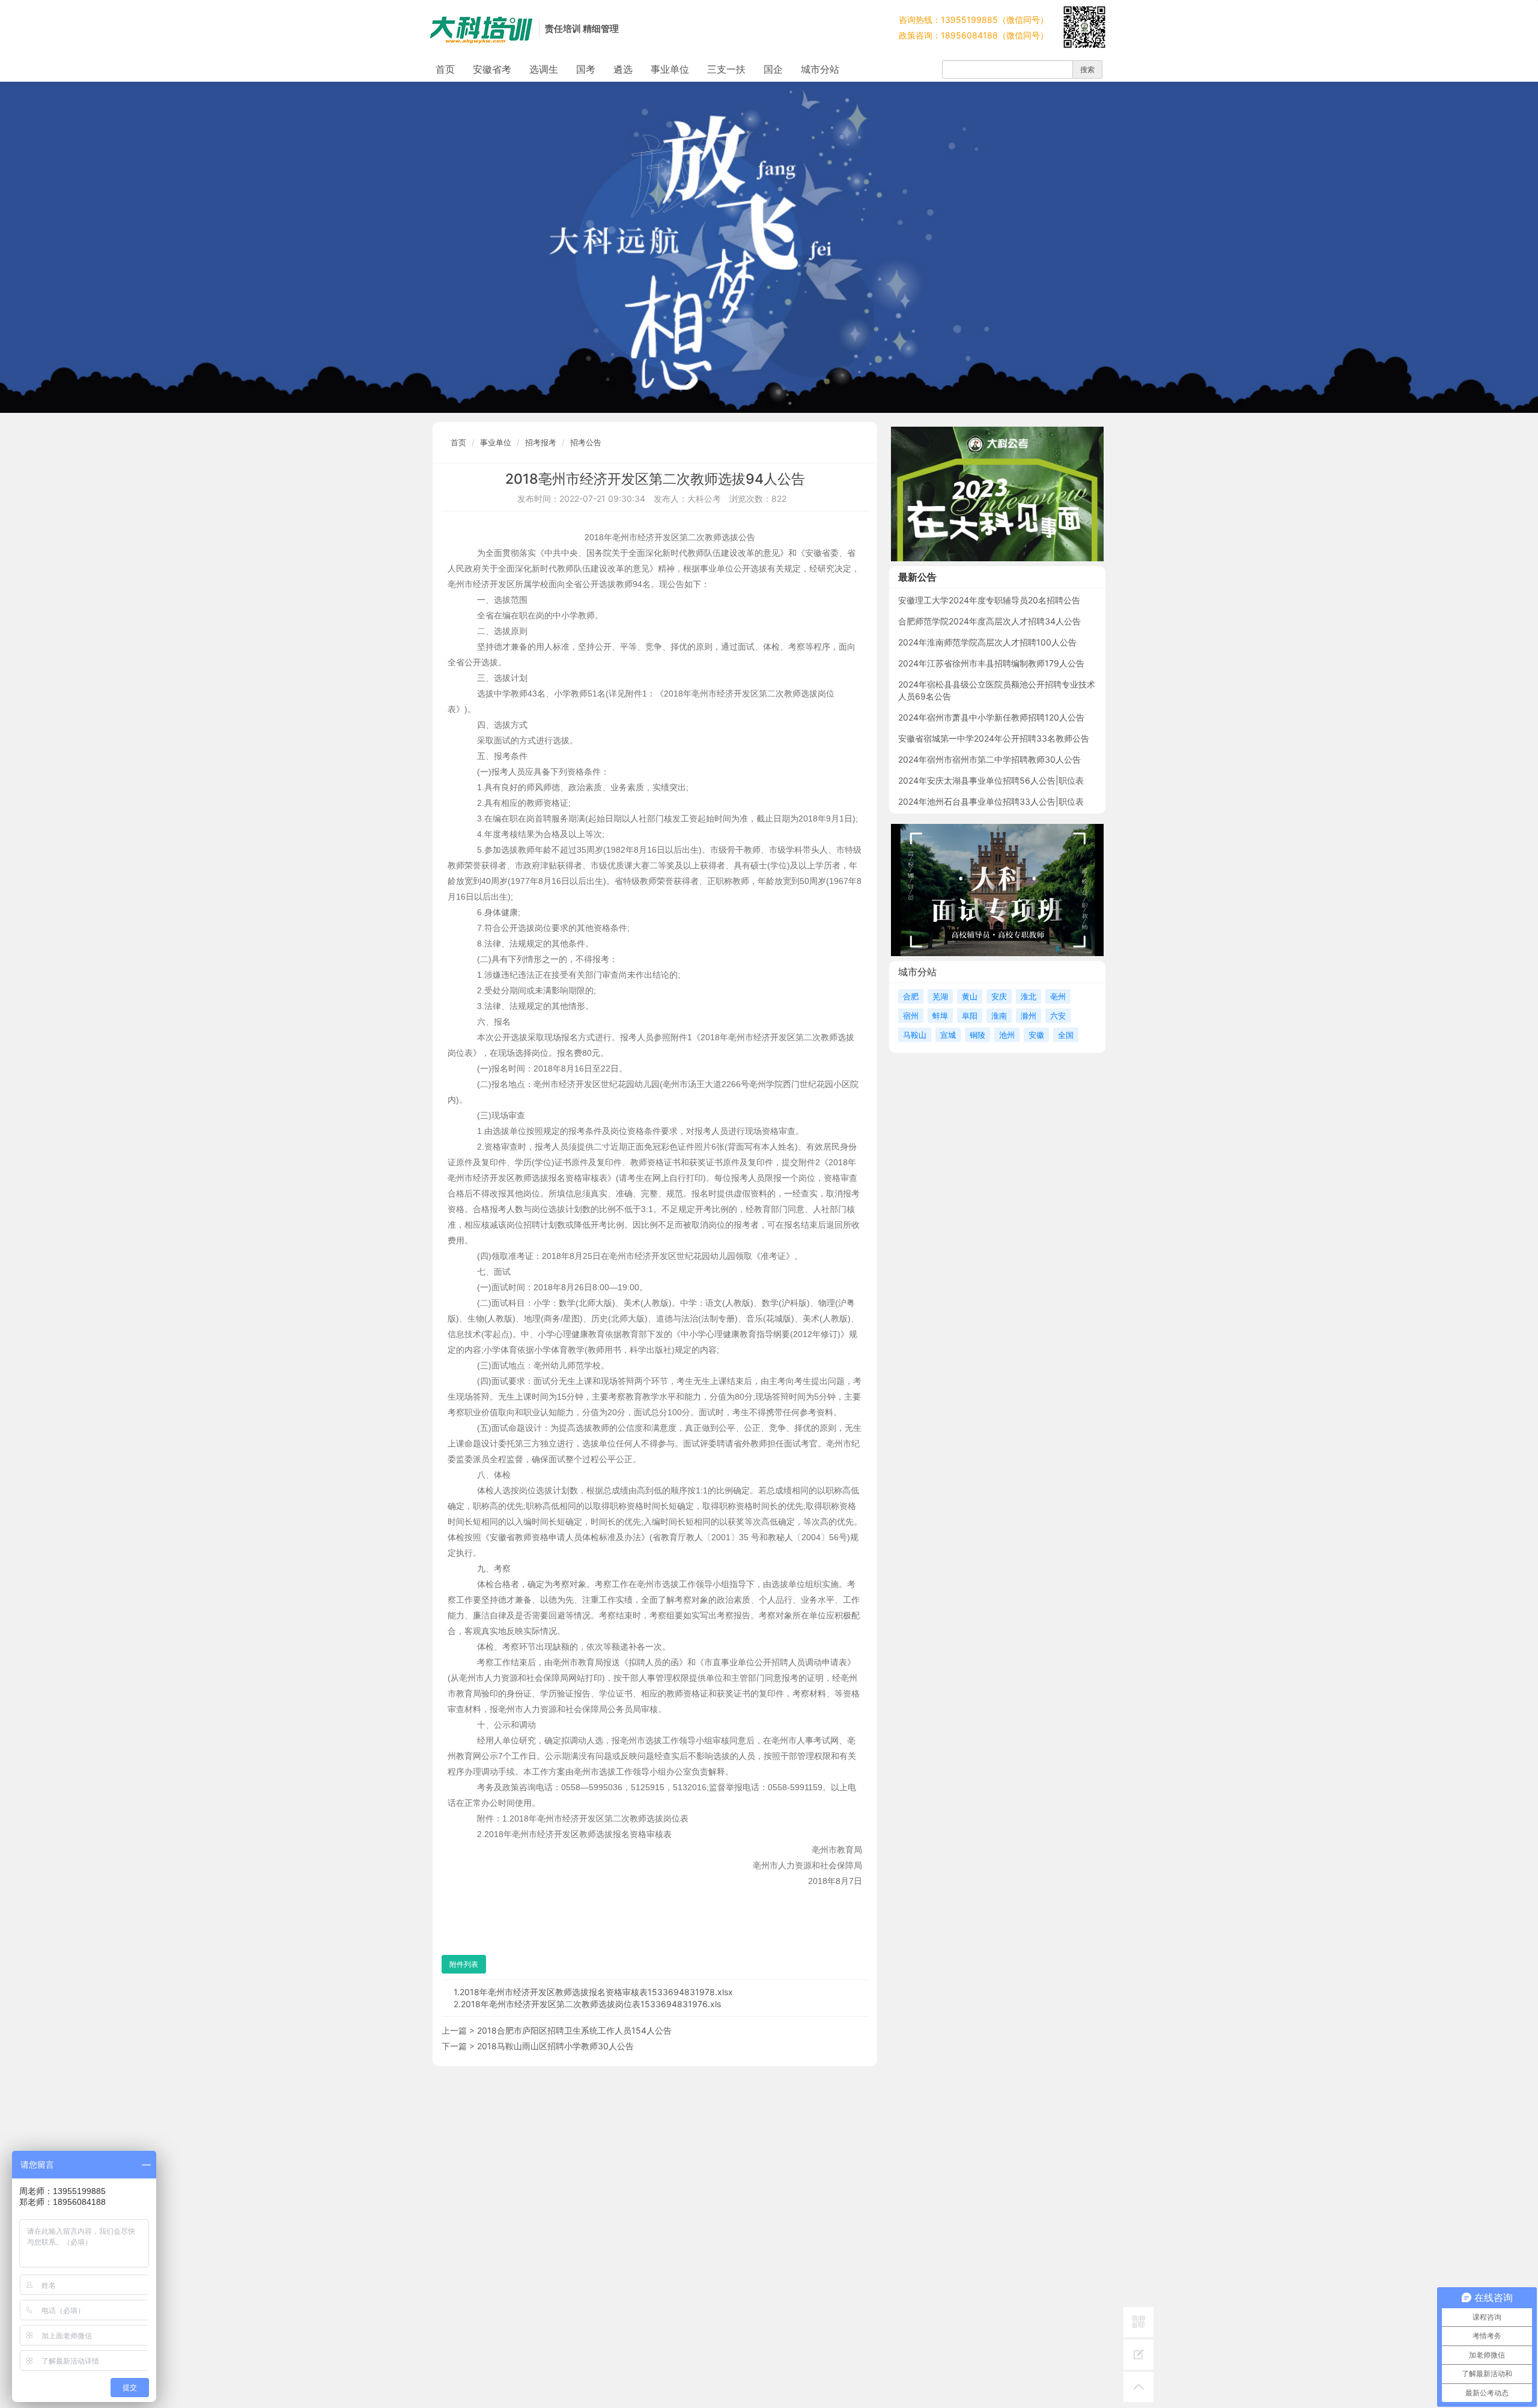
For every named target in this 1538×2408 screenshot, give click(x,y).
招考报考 (541, 442)
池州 (1007, 1035)
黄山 (970, 996)
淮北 (1029, 996)
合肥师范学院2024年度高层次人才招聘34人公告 (989, 621)
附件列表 (464, 1964)
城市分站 (820, 69)
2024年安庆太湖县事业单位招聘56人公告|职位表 (991, 780)
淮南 (999, 1016)
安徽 (1036, 1035)
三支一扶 (726, 69)
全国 (1066, 1035)
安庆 (999, 996)
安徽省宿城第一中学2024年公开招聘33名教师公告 (994, 738)
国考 (586, 69)
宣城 (948, 1035)
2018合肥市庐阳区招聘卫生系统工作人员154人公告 (574, 2030)
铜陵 (977, 1035)
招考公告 (586, 442)
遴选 (623, 69)
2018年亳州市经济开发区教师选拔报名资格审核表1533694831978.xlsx (596, 1992)
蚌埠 (940, 1016)
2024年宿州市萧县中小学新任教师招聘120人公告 (991, 717)
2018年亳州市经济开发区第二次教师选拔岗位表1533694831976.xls (591, 2004)
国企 (773, 69)
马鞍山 (915, 1035)
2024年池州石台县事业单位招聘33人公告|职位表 (991, 801)
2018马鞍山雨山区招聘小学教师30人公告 (555, 2046)
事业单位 (670, 69)
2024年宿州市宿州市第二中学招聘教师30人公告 (989, 759)
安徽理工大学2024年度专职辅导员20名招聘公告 (989, 600)
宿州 (911, 1016)
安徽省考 (492, 69)
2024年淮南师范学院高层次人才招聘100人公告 (987, 642)
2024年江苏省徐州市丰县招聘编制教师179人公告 (991, 663)
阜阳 (970, 1016)
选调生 (544, 69)
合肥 (911, 996)
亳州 (1058, 996)
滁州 (1029, 1016)
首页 (445, 69)
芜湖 (940, 996)
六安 (1058, 1016)
